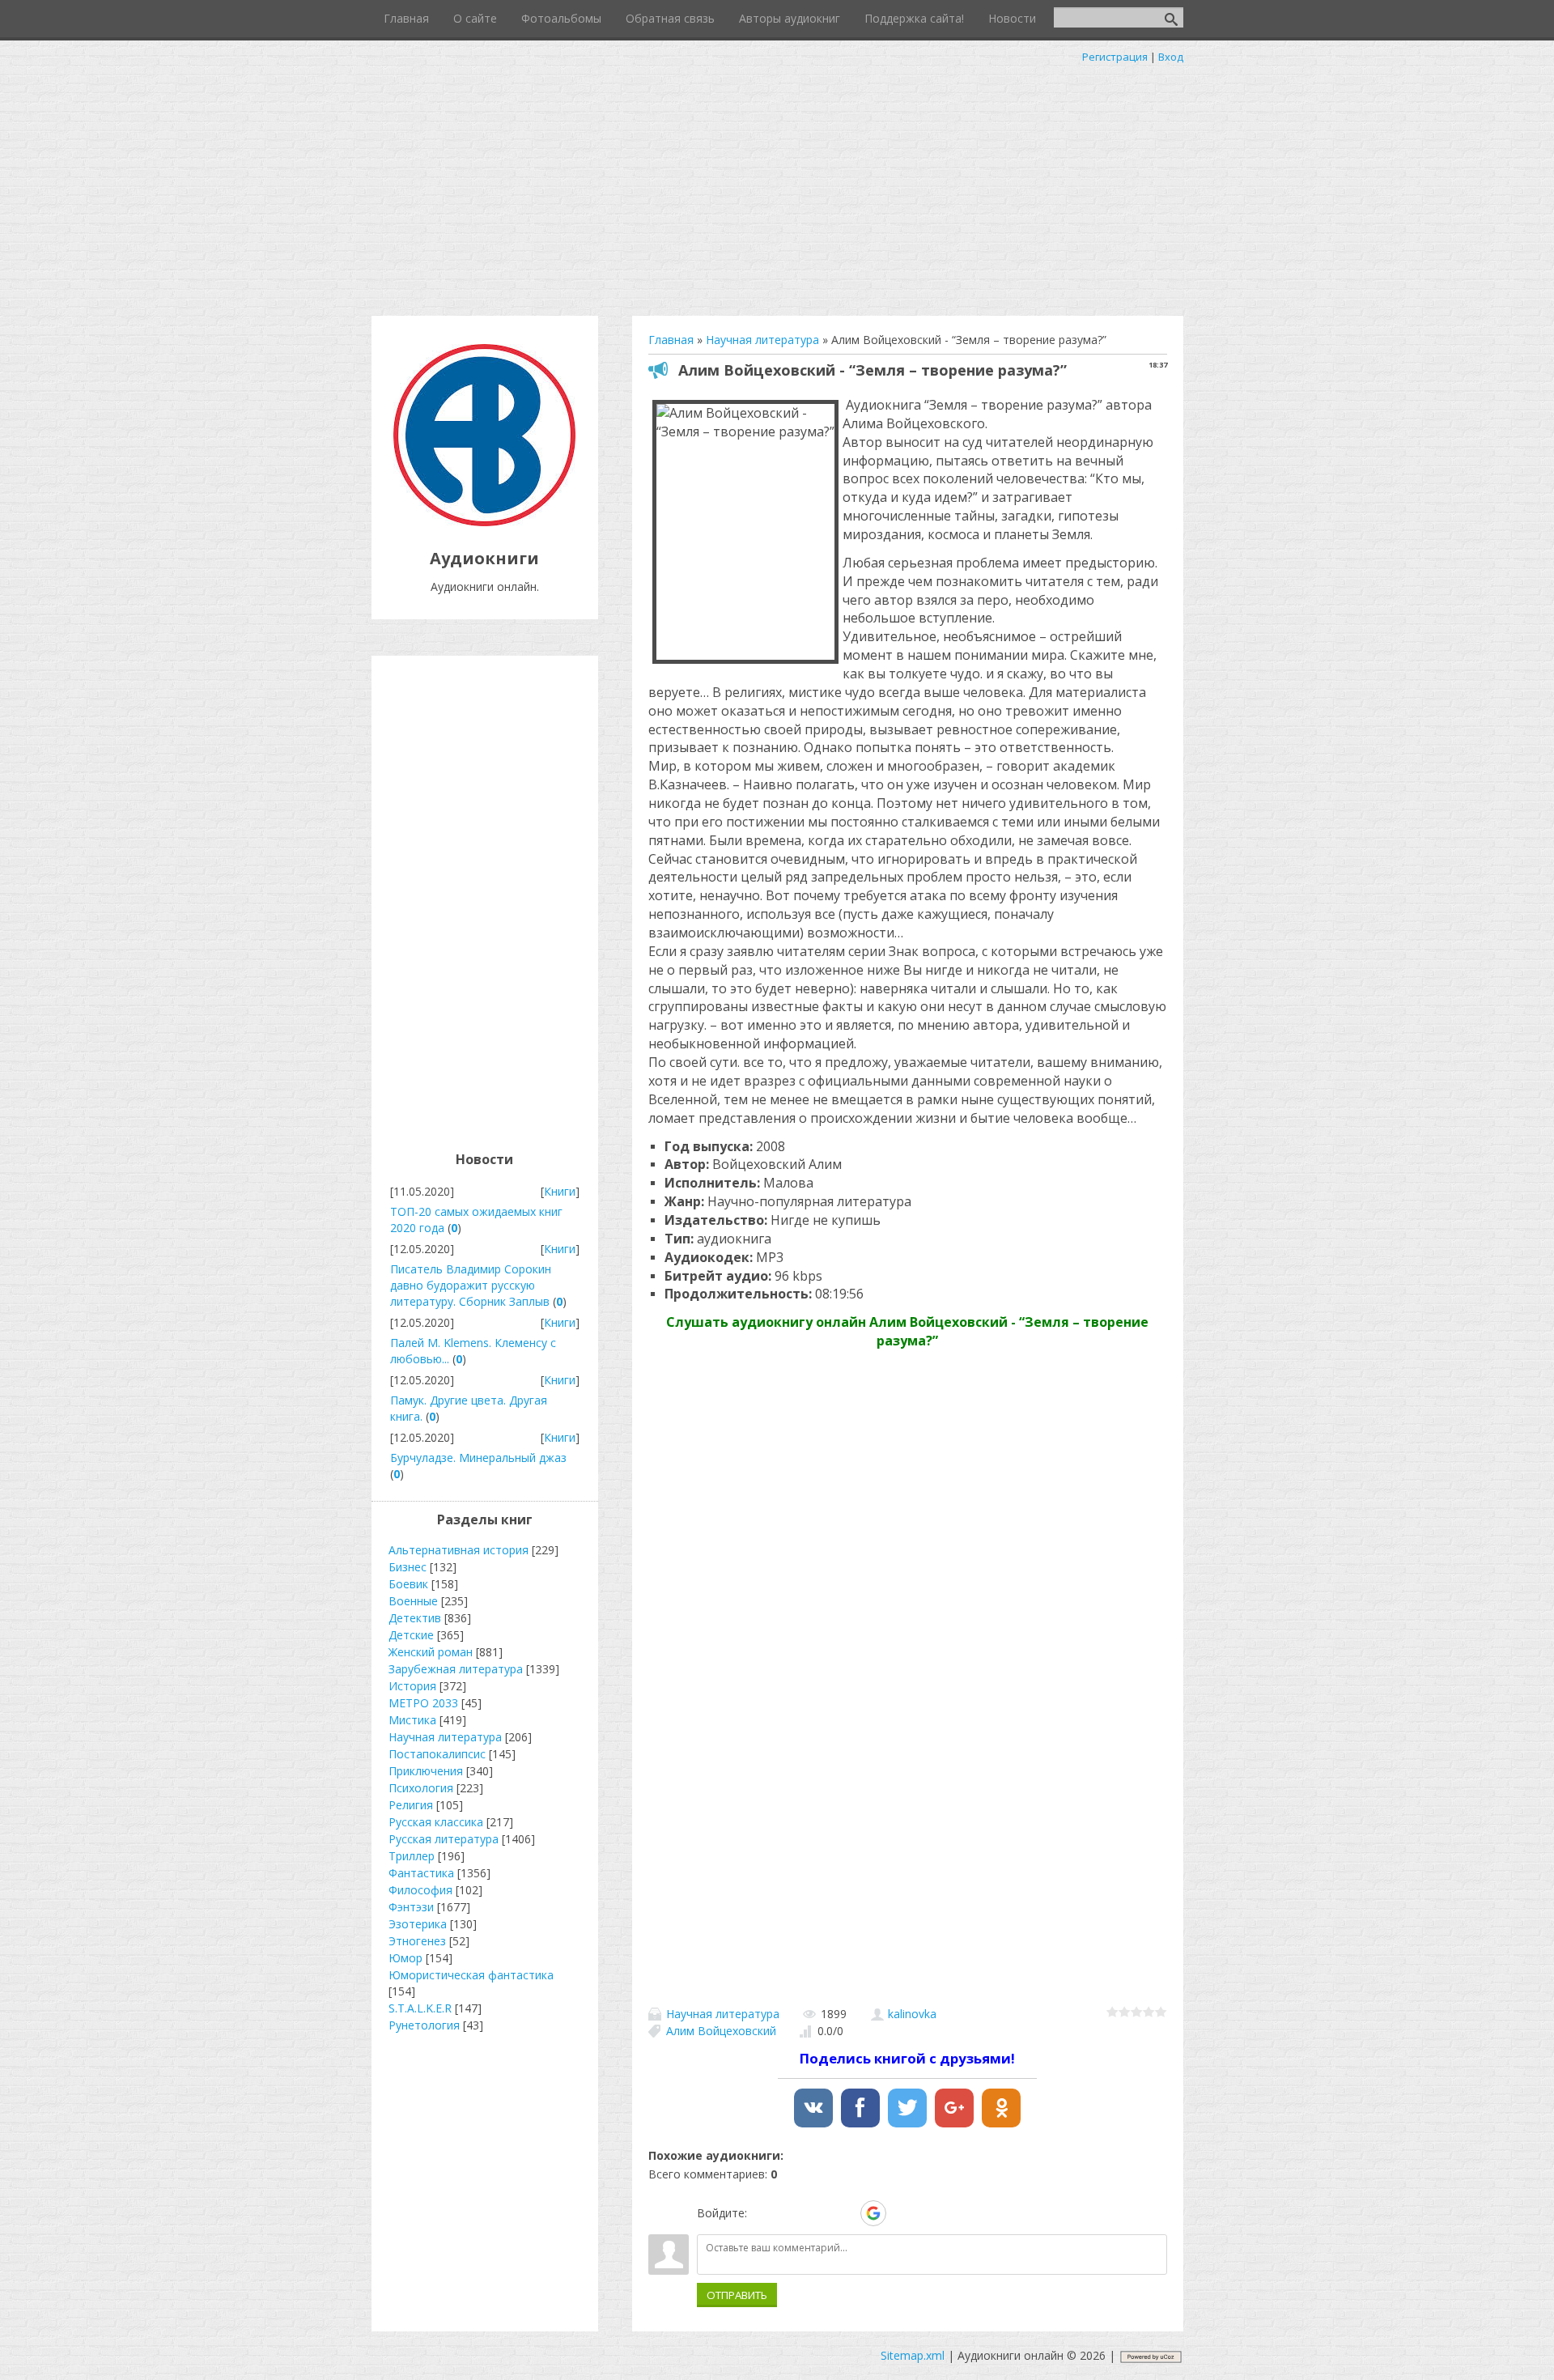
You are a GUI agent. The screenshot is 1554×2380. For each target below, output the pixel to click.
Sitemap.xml (913, 2355)
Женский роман (431, 1652)
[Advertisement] (777, 186)
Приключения (426, 1771)
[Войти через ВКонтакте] (790, 2213)
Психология (421, 1788)
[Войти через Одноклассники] (902, 2213)
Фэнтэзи (411, 1907)
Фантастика (421, 1873)
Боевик (408, 1584)
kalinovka (912, 2014)
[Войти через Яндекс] (845, 2213)
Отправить (737, 2295)
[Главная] (484, 522)
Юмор (405, 1958)
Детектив (415, 1618)
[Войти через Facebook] (817, 2213)
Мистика (412, 1720)
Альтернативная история (459, 1550)
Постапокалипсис (437, 1754)
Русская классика (436, 1822)
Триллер (412, 1856)
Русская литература (444, 1839)
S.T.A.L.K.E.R (420, 2008)
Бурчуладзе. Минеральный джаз (478, 1458)
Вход (1171, 57)
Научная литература (723, 2014)
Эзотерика (418, 1924)
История (412, 1686)
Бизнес (408, 1567)
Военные (413, 1601)
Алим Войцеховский (721, 2031)
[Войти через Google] (873, 2213)
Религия (411, 1805)
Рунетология (424, 2025)
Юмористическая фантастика (471, 1975)
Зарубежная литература (456, 1669)
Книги (560, 1191)
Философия (420, 1890)
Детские (411, 1635)
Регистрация (1115, 57)
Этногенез (417, 1941)
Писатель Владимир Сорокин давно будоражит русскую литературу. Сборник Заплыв (471, 1285)
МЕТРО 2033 (423, 1703)
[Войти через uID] (762, 2213)
